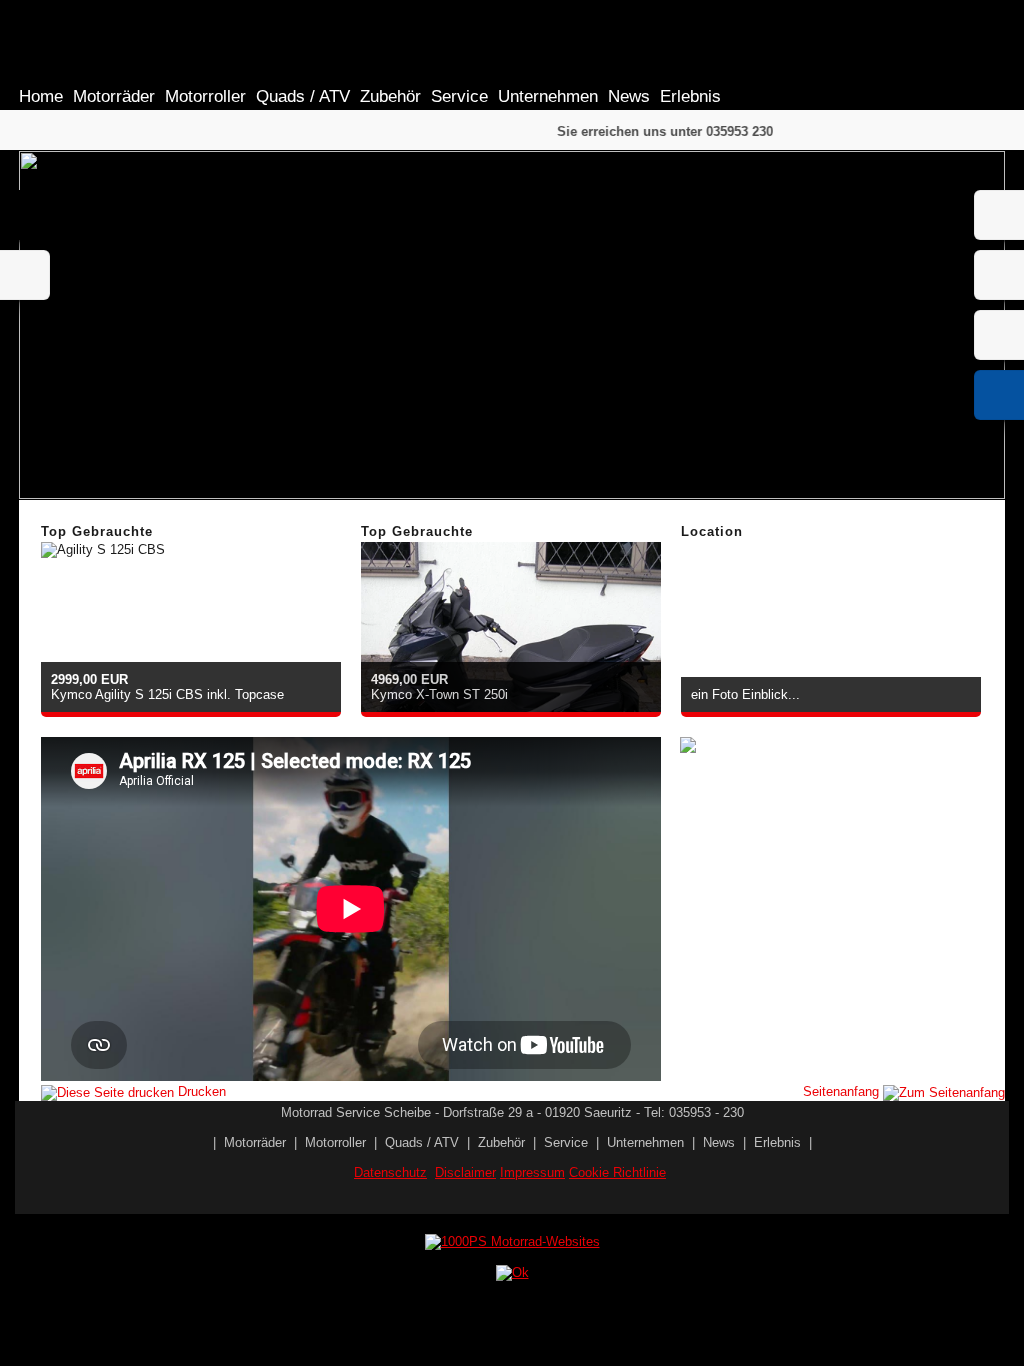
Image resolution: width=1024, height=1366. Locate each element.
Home (41, 96)
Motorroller (205, 96)
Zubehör (390, 96)
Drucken (200, 1091)
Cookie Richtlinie (617, 1172)
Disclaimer (465, 1172)
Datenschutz (390, 1172)
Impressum (532, 1172)
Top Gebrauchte (97, 531)
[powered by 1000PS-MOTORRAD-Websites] (512, 1241)
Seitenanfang (843, 1091)
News (629, 96)
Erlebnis (690, 96)
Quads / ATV (303, 96)
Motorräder (114, 96)
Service (459, 96)
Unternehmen (548, 96)
